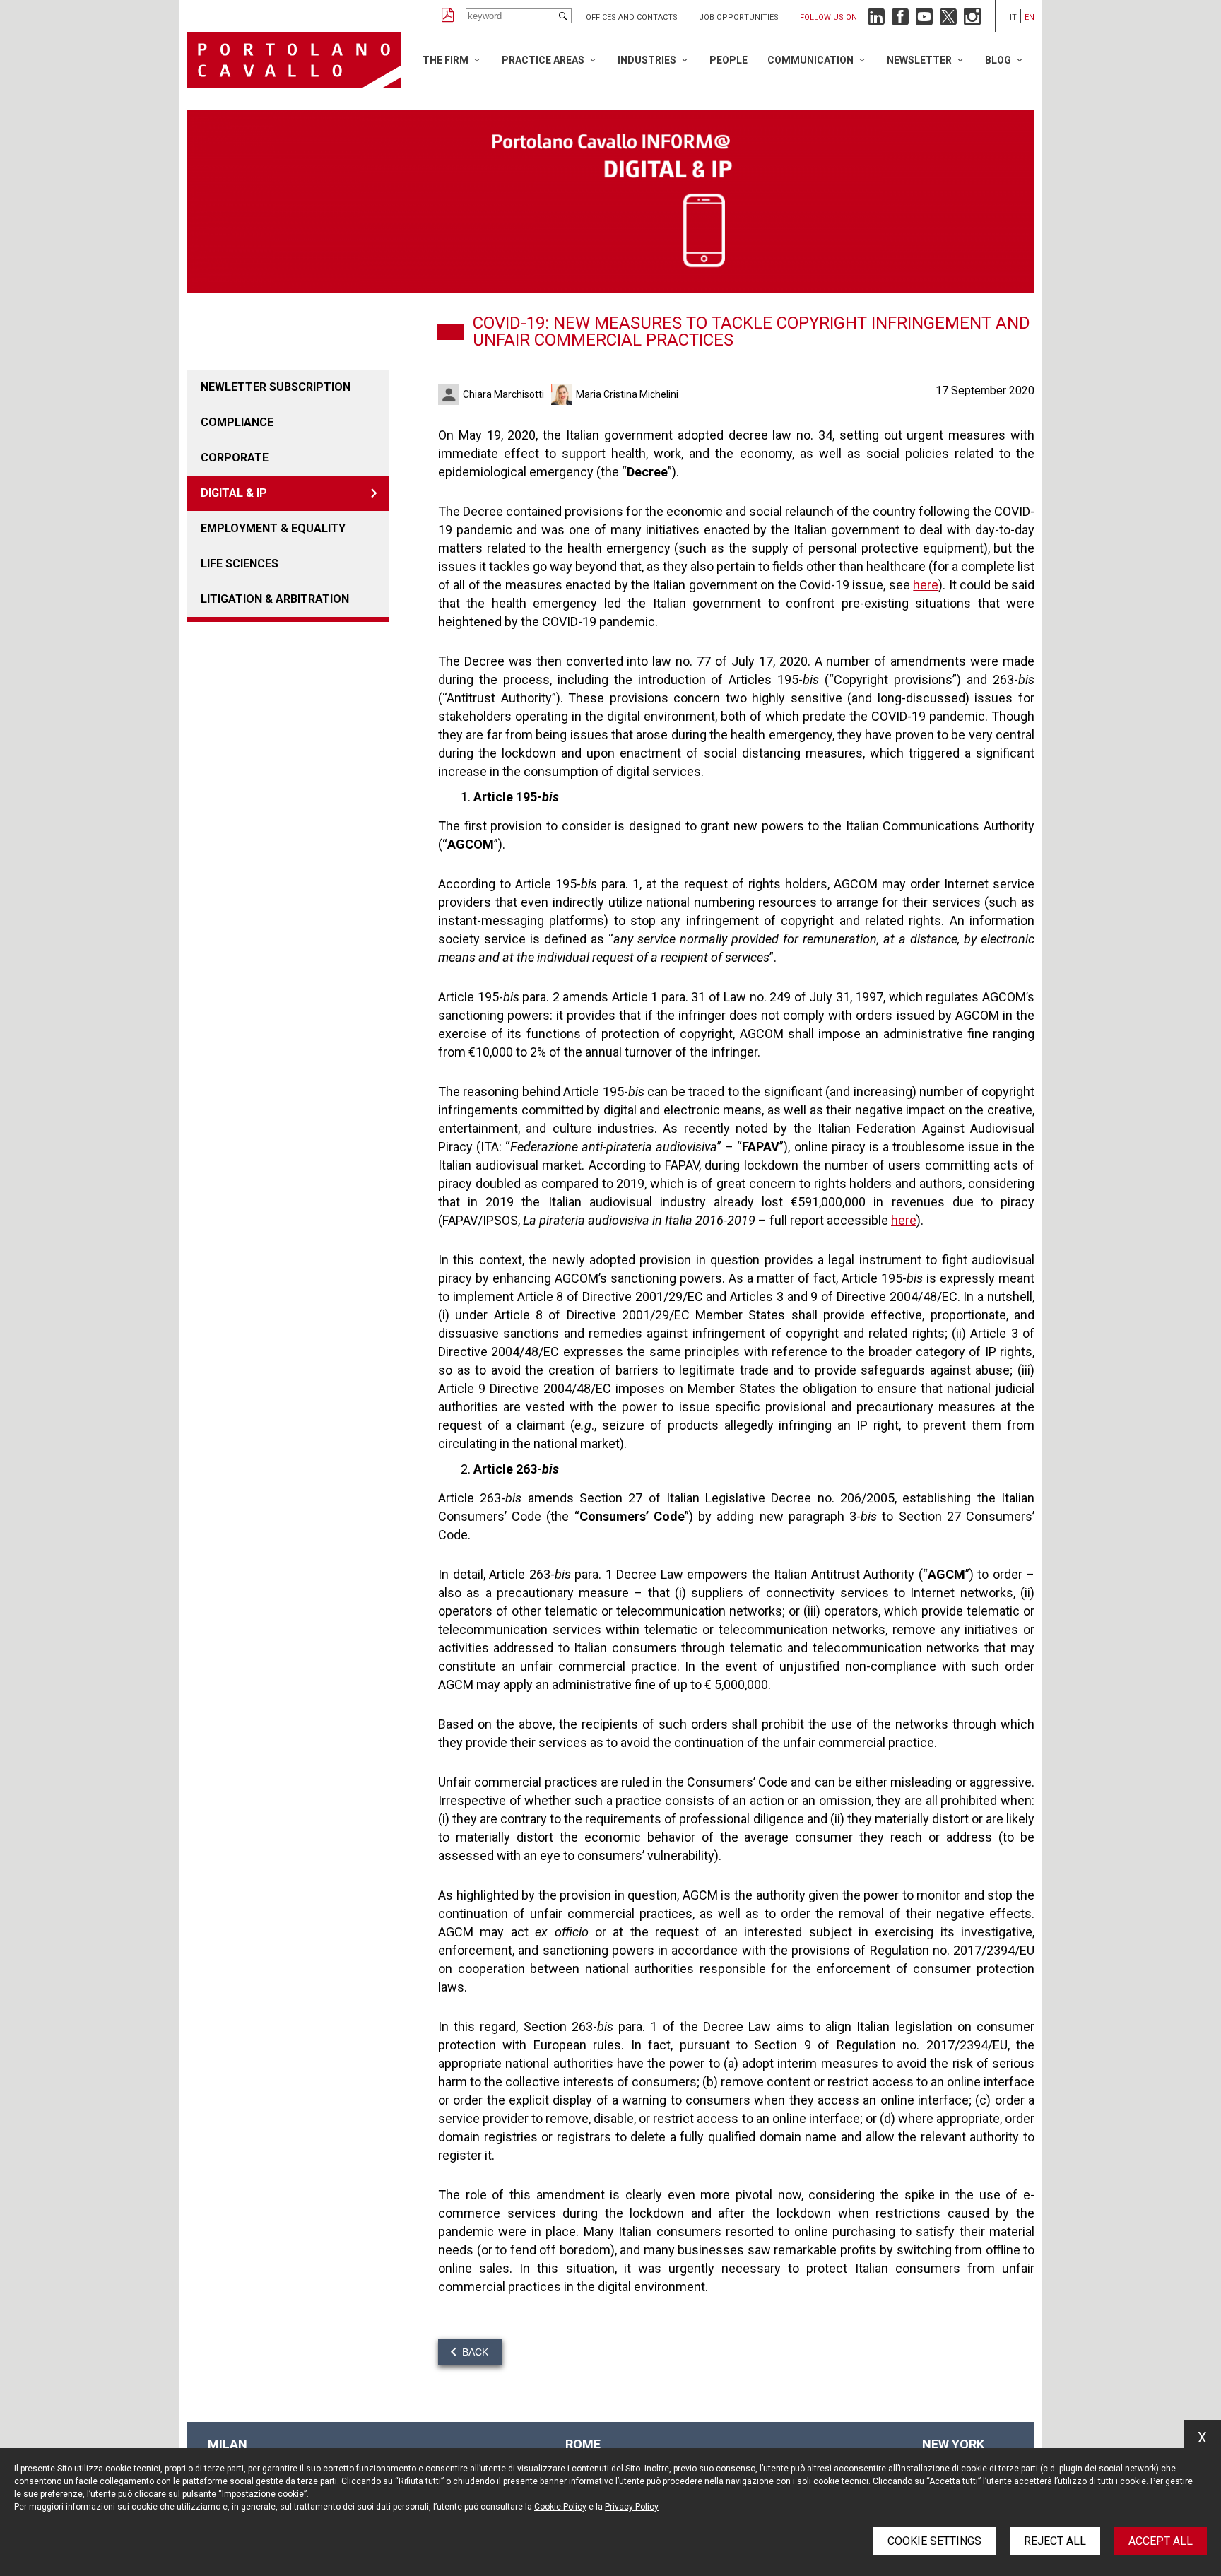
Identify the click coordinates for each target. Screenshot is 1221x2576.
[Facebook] (900, 20)
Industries (647, 60)
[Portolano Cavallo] (294, 60)
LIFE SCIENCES (240, 564)
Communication (810, 60)
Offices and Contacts (632, 17)
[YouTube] (924, 20)
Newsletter (919, 60)
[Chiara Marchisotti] (450, 394)
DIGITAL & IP (234, 493)
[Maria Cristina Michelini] (564, 394)
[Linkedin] (876, 20)
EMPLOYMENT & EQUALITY (273, 528)
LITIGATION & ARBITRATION (275, 599)
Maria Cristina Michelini (627, 394)
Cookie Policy (560, 2507)
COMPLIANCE (237, 422)
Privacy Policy (632, 2507)
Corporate (235, 458)
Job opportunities (739, 17)
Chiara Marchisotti (503, 394)
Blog (998, 60)
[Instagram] (972, 20)
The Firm (446, 60)
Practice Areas (543, 60)
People (729, 60)
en (1030, 17)
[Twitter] (948, 20)
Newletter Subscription (276, 387)
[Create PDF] (448, 16)
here (926, 585)
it (1013, 17)
